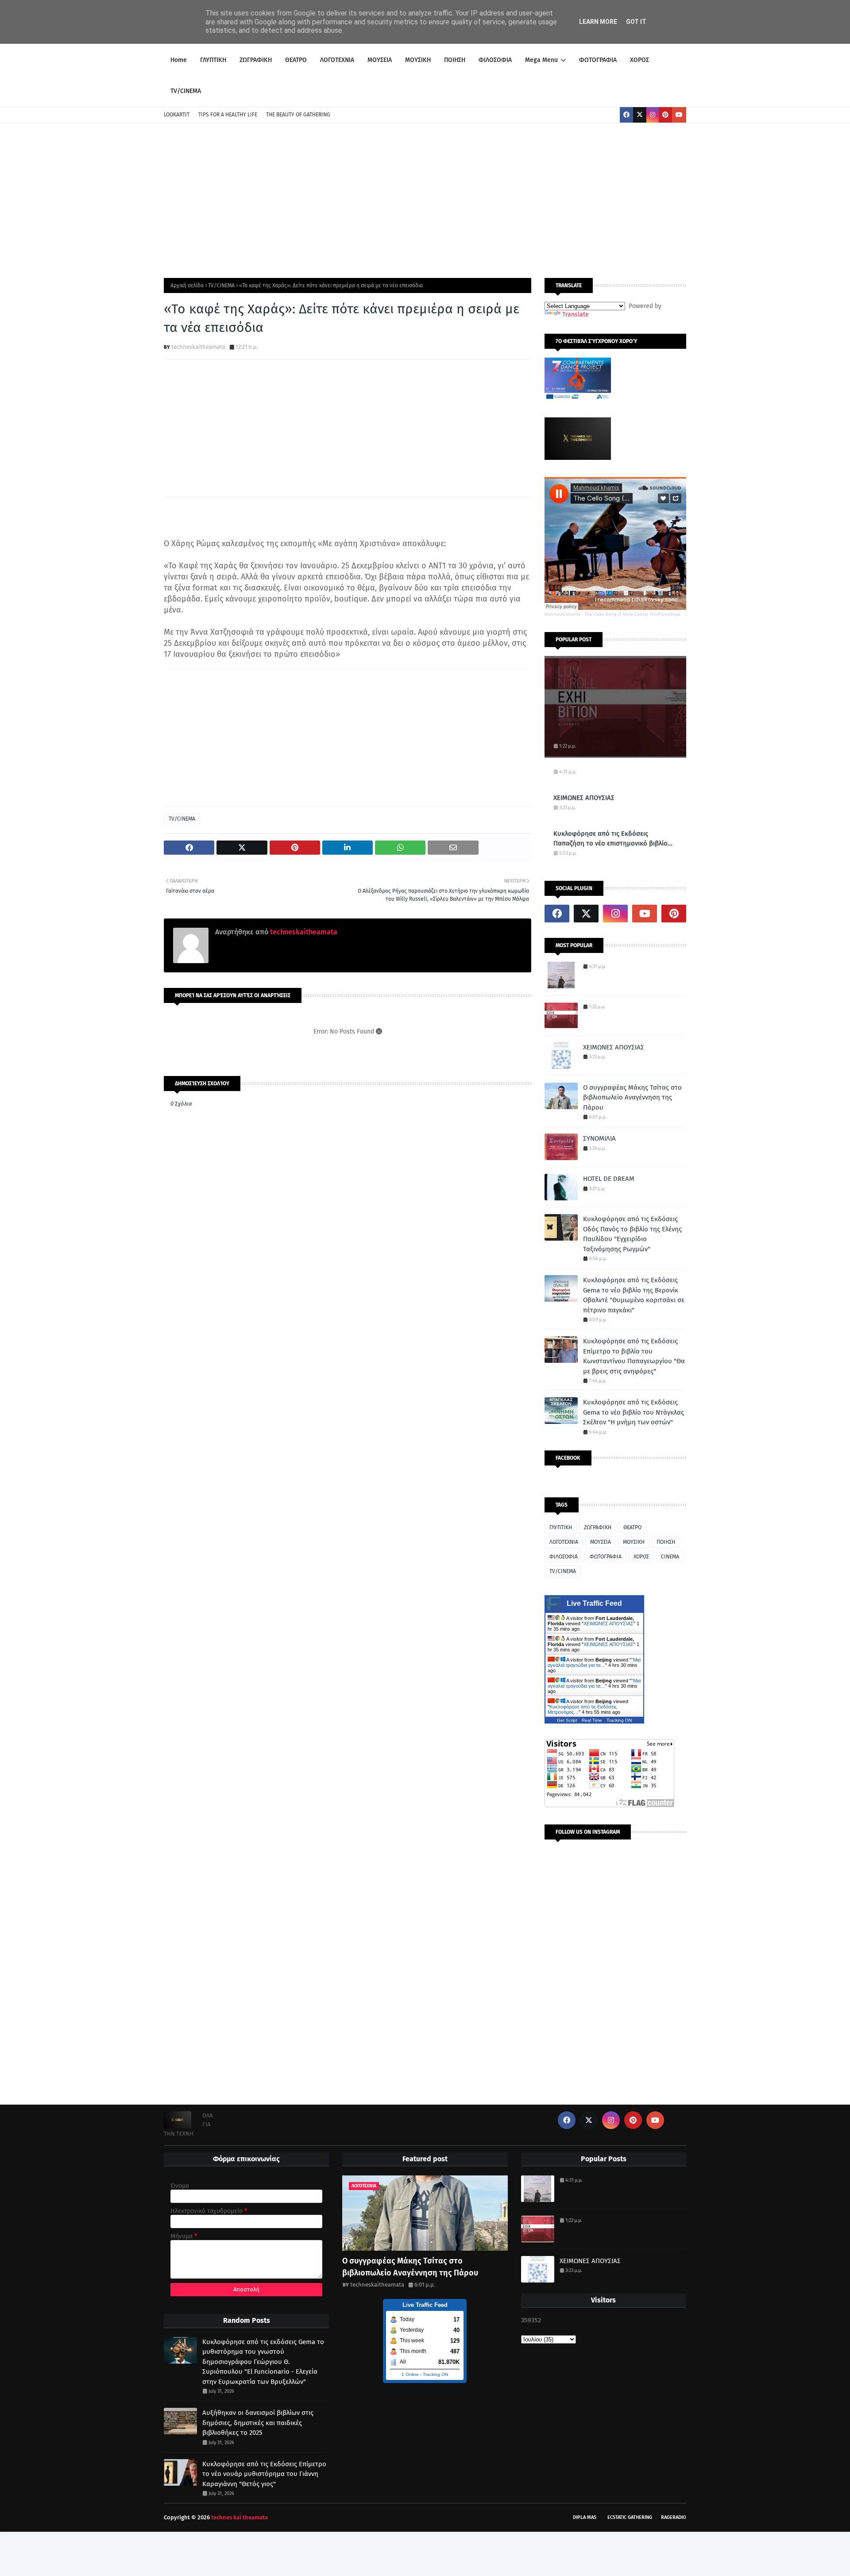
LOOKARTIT (177, 115)
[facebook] (626, 115)
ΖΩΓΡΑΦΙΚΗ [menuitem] (256, 60)
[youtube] (679, 115)
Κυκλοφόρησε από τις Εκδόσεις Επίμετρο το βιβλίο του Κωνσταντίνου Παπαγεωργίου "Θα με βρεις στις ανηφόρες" (634, 1356)
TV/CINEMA (221, 285)
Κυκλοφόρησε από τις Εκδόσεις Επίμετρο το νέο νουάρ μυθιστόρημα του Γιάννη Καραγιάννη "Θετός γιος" (264, 2474)
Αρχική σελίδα (187, 285)
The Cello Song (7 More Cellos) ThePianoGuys (632, 614)
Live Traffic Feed (594, 1603)
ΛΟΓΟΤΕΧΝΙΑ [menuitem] (337, 60)
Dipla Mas (585, 2517)
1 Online (410, 2374)
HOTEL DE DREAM (609, 1179)
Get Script (567, 1720)
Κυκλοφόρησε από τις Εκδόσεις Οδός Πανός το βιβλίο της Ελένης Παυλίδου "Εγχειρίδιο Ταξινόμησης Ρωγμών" (632, 1234)
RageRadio (674, 2517)
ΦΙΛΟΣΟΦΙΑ (564, 1557)
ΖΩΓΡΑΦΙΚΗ (598, 1527)
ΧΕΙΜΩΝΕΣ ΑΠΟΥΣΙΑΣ (584, 798)
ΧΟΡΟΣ (641, 1557)
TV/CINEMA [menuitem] (186, 91)
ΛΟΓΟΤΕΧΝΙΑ (564, 1542)
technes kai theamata (240, 2517)
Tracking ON (619, 1720)
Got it (636, 22)
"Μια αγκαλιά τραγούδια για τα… (594, 1662)
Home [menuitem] (179, 60)
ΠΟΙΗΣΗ (666, 1542)
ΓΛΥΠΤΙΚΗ (561, 1527)
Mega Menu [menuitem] (541, 60)
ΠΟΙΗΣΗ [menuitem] (455, 60)
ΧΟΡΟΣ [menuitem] (639, 60)
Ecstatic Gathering (630, 2517)
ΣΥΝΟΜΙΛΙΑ (599, 1138)
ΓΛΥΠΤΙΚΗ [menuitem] (213, 60)
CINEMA (670, 1557)
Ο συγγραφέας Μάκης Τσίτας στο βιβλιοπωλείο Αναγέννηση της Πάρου (632, 1097)
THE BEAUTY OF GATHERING (298, 115)
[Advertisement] (425, 198)
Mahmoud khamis (562, 614)
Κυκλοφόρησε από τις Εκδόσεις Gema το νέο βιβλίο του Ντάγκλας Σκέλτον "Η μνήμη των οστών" (634, 1412)
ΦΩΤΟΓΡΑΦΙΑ (606, 1557)
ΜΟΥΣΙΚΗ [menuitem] (418, 60)
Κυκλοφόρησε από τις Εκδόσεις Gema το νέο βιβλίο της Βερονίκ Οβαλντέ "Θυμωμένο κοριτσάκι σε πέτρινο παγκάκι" (634, 1295)
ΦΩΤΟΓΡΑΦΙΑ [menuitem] (598, 60)
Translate (576, 314)
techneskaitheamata (198, 347)
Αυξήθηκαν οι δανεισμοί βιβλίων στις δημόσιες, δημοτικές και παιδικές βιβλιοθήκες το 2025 (258, 2423)
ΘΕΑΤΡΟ (632, 1527)
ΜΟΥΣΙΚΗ (634, 1542)
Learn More (598, 22)
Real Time (592, 1720)
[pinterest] (665, 115)
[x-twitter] (640, 115)
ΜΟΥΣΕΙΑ (601, 1542)
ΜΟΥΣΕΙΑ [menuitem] (380, 60)
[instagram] (653, 115)
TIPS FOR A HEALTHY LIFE (228, 115)
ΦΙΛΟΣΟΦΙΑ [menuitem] (495, 60)
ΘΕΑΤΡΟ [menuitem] (296, 60)
